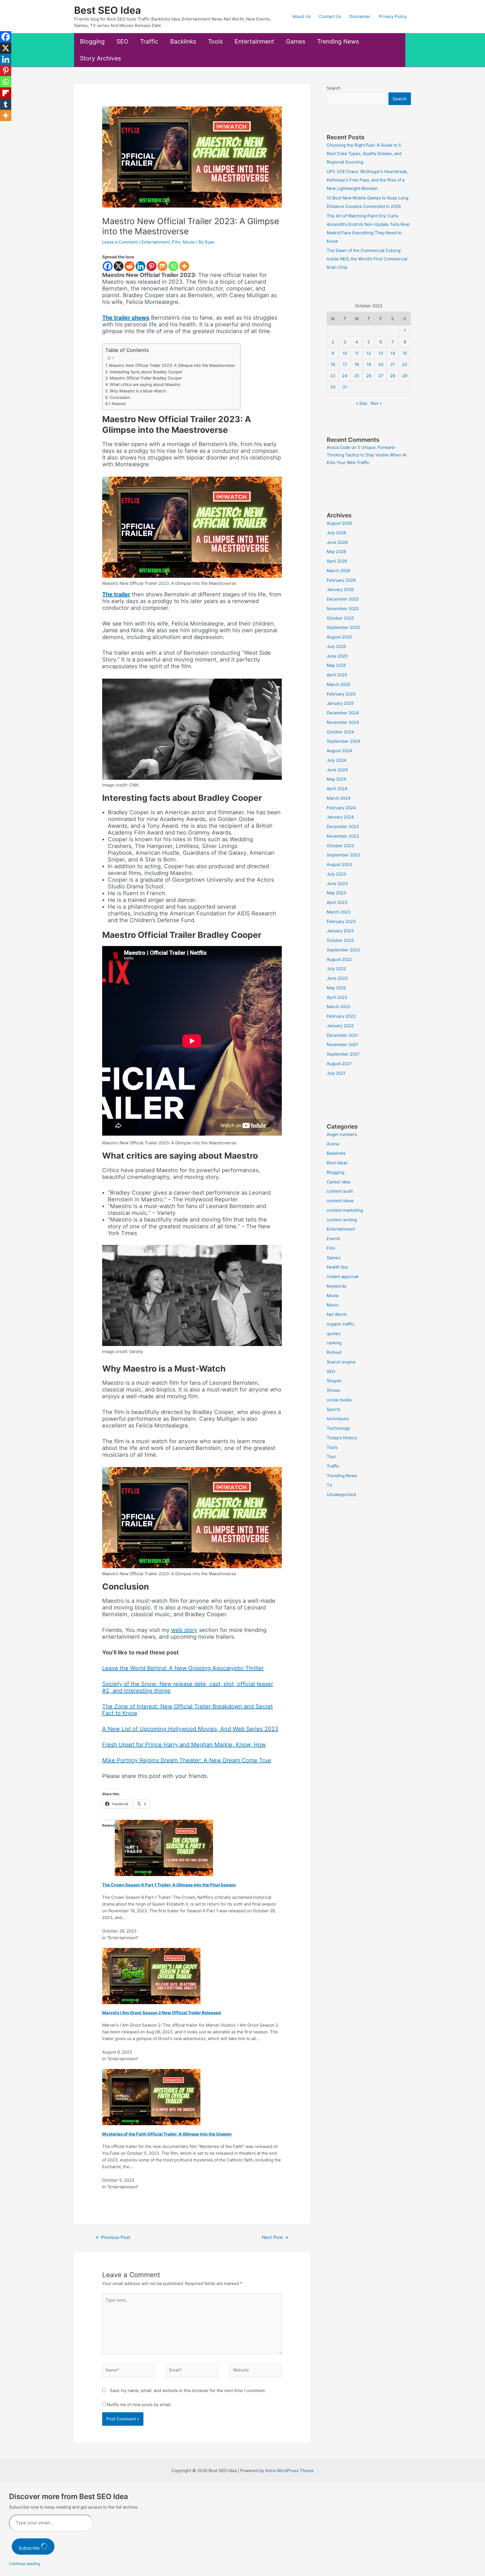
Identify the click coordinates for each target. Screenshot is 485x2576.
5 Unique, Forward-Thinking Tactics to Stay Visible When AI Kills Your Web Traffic (367, 455)
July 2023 (337, 874)
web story (184, 1630)
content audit (340, 1191)
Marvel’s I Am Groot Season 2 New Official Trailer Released (162, 2013)
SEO (122, 41)
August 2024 (339, 751)
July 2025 (336, 646)
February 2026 (341, 580)
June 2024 (337, 770)
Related (119, 404)
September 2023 (344, 855)
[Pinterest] (151, 266)
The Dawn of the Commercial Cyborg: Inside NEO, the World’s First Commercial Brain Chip (367, 259)
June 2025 (337, 656)
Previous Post (113, 2237)
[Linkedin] (140, 266)
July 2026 (336, 533)
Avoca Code (338, 447)
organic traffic (340, 1324)
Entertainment (254, 41)
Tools (215, 41)
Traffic (149, 41)
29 (405, 376)
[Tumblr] (6, 104)
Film (176, 242)
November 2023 (343, 836)
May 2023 (337, 893)
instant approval (343, 1276)
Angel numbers (342, 1134)
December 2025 (343, 599)
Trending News (338, 41)
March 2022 (338, 1007)
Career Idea (338, 1182)
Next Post (275, 2237)
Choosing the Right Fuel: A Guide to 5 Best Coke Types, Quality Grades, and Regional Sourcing (364, 154)
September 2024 (344, 741)
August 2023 (339, 864)
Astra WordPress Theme (290, 2471)
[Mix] (162, 266)
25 (357, 376)
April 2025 (337, 675)
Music (333, 1305)
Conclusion (120, 397)
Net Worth (337, 1314)
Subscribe (30, 2548)
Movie (189, 242)
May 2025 (336, 665)
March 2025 (338, 684)
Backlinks (183, 41)
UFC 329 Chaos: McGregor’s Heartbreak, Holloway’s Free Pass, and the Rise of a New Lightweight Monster (367, 180)
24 (345, 376)
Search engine (341, 1362)
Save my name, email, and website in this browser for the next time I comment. (188, 2390)
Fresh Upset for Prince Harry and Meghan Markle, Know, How (184, 1745)
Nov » (376, 403)
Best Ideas (337, 1163)
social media (339, 1400)
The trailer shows (126, 318)
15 (405, 353)
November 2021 (342, 1044)
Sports (333, 1409)
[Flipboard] (6, 93)
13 (381, 353)
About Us (302, 16)
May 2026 (336, 552)
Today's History (342, 1438)
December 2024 (343, 713)
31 (345, 387)
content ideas (340, 1201)
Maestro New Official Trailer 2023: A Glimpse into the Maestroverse (172, 365)
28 (393, 376)
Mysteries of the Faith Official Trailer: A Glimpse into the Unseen (167, 2134)
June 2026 (337, 542)
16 (333, 364)
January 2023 (340, 931)
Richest (334, 1352)
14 (393, 353)
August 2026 (339, 523)
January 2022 (340, 1026)
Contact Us (330, 16)
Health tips (337, 1267)
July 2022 (336, 969)
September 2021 (343, 1054)
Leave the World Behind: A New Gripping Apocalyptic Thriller (183, 1668)
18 (357, 364)
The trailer (116, 594)
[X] (119, 266)
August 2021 (339, 1064)
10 (345, 353)
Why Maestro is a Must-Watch (138, 391)
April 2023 (337, 902)
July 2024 (337, 760)
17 (345, 364)
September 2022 (343, 950)
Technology (338, 1428)
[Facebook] (108, 266)
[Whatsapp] (173, 266)
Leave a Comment (120, 242)
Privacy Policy (393, 16)
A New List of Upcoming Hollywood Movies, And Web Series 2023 (190, 1729)
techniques (338, 1419)
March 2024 (339, 798)
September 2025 (343, 627)
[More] (184, 266)
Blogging (92, 41)
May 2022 (336, 988)
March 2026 (338, 571)
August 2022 (339, 959)
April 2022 (337, 997)
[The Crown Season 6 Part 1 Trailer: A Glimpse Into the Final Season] (164, 1848)
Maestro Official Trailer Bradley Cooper (146, 378)
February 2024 (341, 808)
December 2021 (342, 1035)
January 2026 (340, 589)
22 (405, 364)
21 (393, 364)
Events (333, 1239)
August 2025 (339, 637)
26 (369, 376)
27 (381, 376)
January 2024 (340, 817)
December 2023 (343, 827)
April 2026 (337, 561)
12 (369, 353)
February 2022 (341, 1016)
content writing (342, 1220)
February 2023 (341, 921)
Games (296, 41)
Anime (333, 1144)
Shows (333, 1390)
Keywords (337, 1286)
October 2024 (340, 732)
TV (330, 1485)
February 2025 (341, 694)
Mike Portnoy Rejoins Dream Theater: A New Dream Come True (187, 1760)
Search (334, 88)
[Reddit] (130, 266)
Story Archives (100, 58)
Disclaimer (360, 16)
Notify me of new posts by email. (139, 2405)
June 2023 (337, 884)
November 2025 (343, 609)
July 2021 (336, 1073)
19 (369, 364)
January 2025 (340, 703)
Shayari (334, 1381)
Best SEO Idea (107, 10)
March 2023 (339, 912)
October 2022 (340, 940)
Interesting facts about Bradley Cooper (146, 372)
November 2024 (343, 722)
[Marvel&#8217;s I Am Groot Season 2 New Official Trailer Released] (151, 1976)
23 (333, 376)
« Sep (362, 403)
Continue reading (25, 2564)
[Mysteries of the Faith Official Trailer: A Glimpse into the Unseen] (151, 2097)
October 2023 (340, 846)
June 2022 (337, 978)
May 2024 (337, 779)
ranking (334, 1343)
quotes (334, 1334)
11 (357, 353)
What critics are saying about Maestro (145, 384)
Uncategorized (341, 1494)
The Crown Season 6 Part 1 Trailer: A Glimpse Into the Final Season (169, 1885)
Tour (331, 1457)
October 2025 (340, 618)
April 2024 (337, 789)
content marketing (345, 1210)
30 (333, 387)
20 (381, 364)
